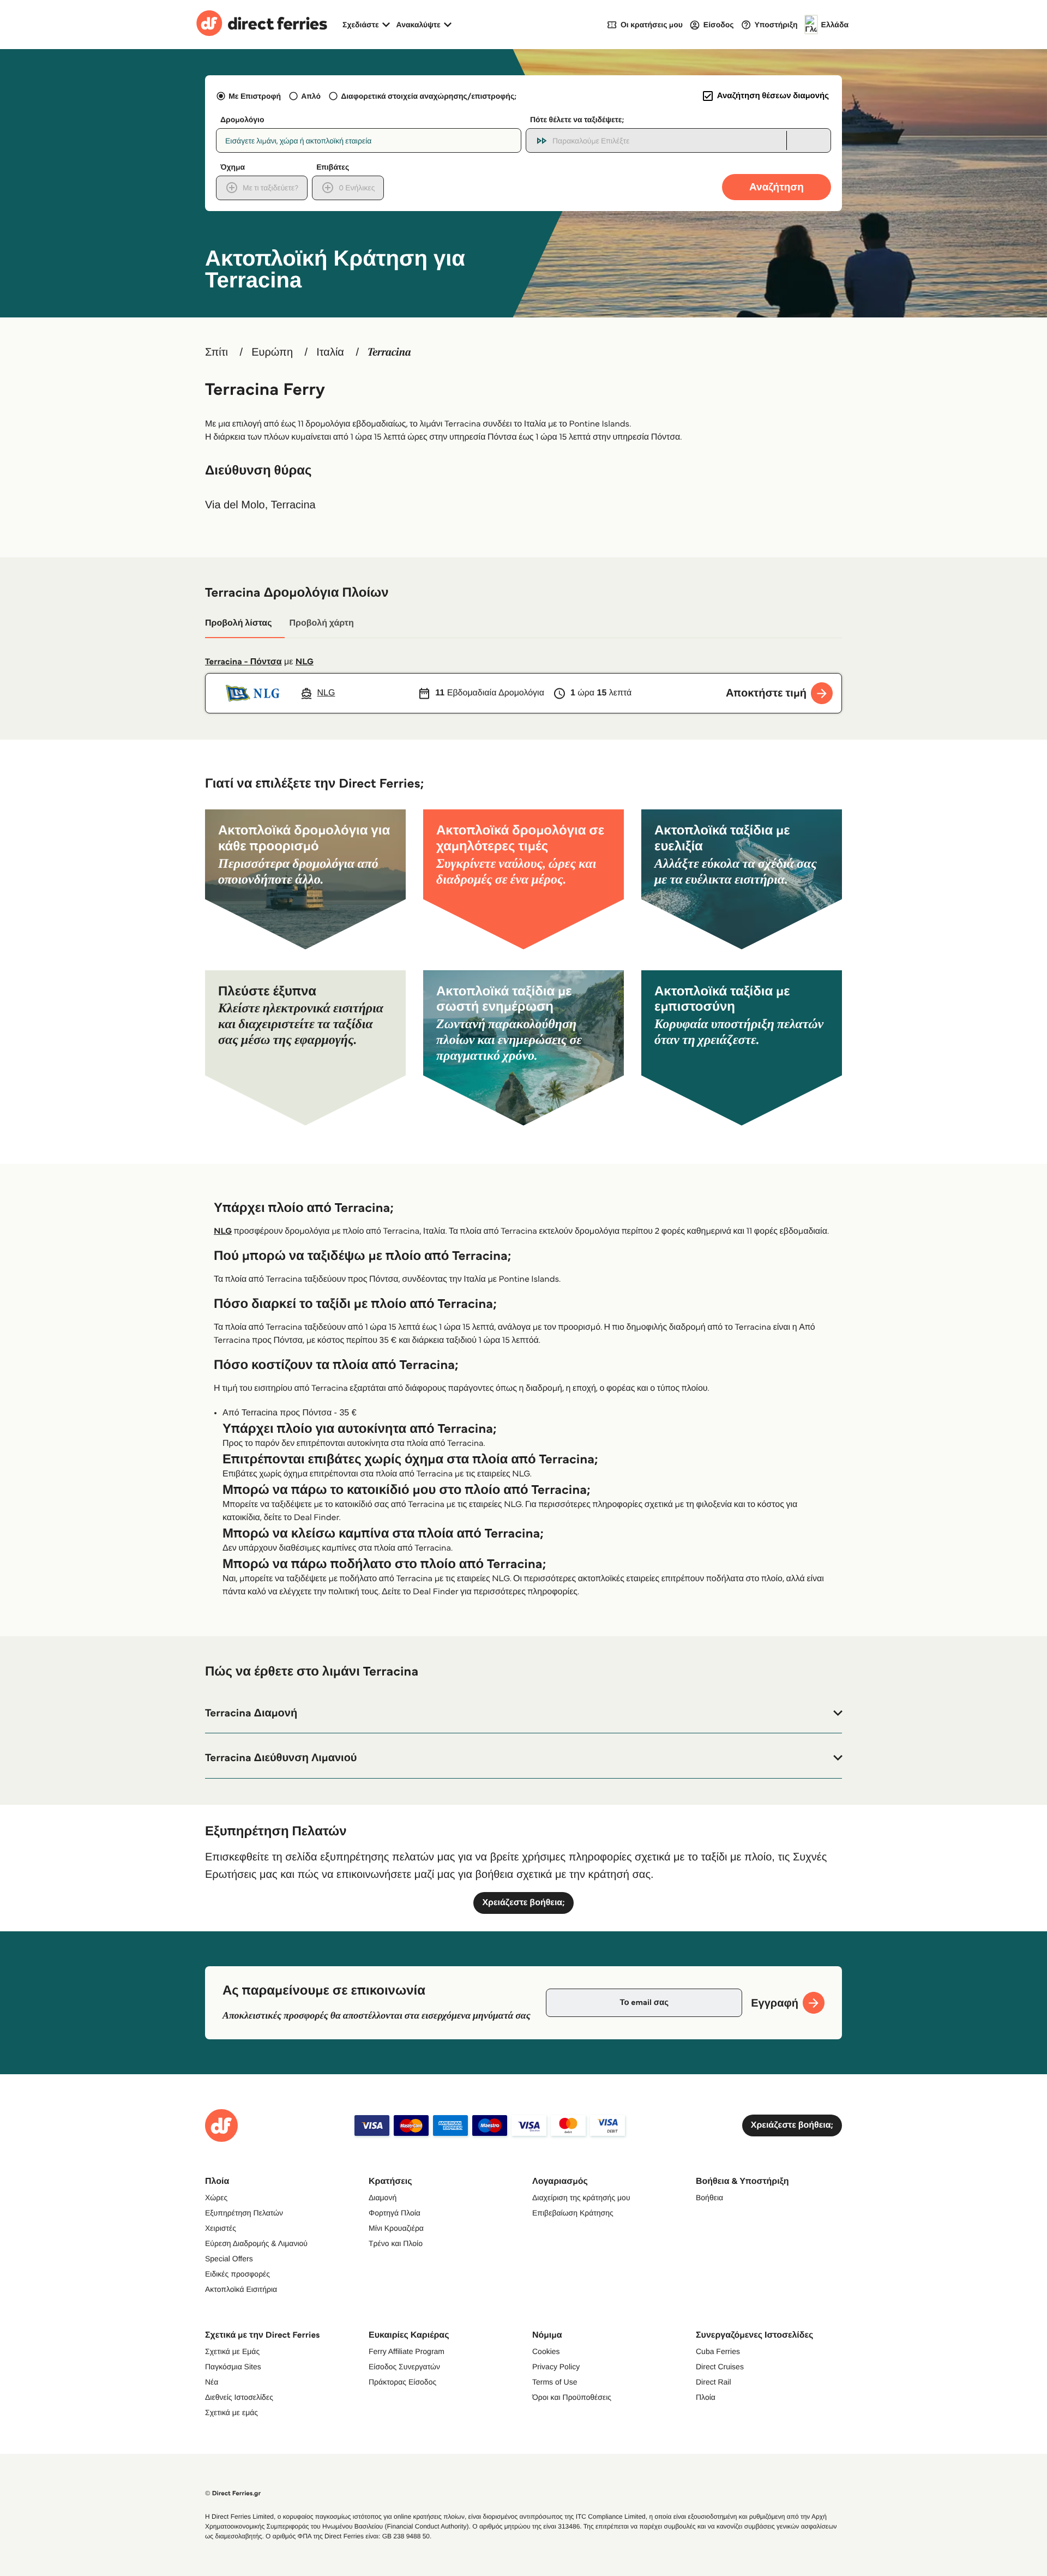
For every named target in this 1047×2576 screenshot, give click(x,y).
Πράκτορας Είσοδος (402, 2382)
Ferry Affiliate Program (407, 2351)
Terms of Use (555, 2382)
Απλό (311, 96)
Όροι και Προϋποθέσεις (572, 2397)
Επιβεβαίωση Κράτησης (573, 2213)
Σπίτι (216, 352)
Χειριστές (221, 2228)
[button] (523, 1713)
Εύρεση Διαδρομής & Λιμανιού (256, 2243)
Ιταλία (330, 352)
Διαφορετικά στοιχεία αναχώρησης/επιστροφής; (429, 96)
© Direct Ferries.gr (233, 2493)
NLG (305, 662)
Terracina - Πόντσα (243, 662)
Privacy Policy (556, 2367)
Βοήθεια (709, 2197)
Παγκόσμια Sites (233, 2367)
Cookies (546, 2351)
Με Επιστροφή (255, 96)
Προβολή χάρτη (321, 623)
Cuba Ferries (718, 2351)
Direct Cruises (720, 2367)
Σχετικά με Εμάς (232, 2351)
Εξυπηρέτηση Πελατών (244, 2213)
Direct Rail (714, 2382)
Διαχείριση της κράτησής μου (581, 2197)
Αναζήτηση (777, 187)
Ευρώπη (272, 352)
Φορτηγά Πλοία (395, 2213)
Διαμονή (383, 2197)
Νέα (212, 2382)
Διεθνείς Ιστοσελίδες (239, 2397)
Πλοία (706, 2397)
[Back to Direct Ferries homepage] (262, 25)
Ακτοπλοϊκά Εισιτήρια (241, 2289)
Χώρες (216, 2197)
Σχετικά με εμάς (231, 2412)
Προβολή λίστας (238, 623)
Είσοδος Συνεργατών (404, 2367)
